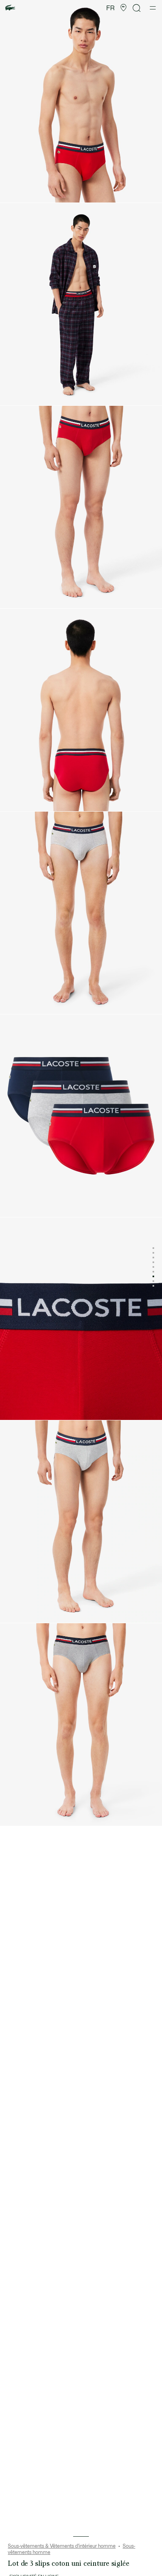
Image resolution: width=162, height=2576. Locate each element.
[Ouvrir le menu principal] (153, 8)
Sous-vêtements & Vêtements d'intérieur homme (62, 2546)
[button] (123, 8)
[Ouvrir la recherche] (137, 8)
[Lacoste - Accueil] (10, 8)
